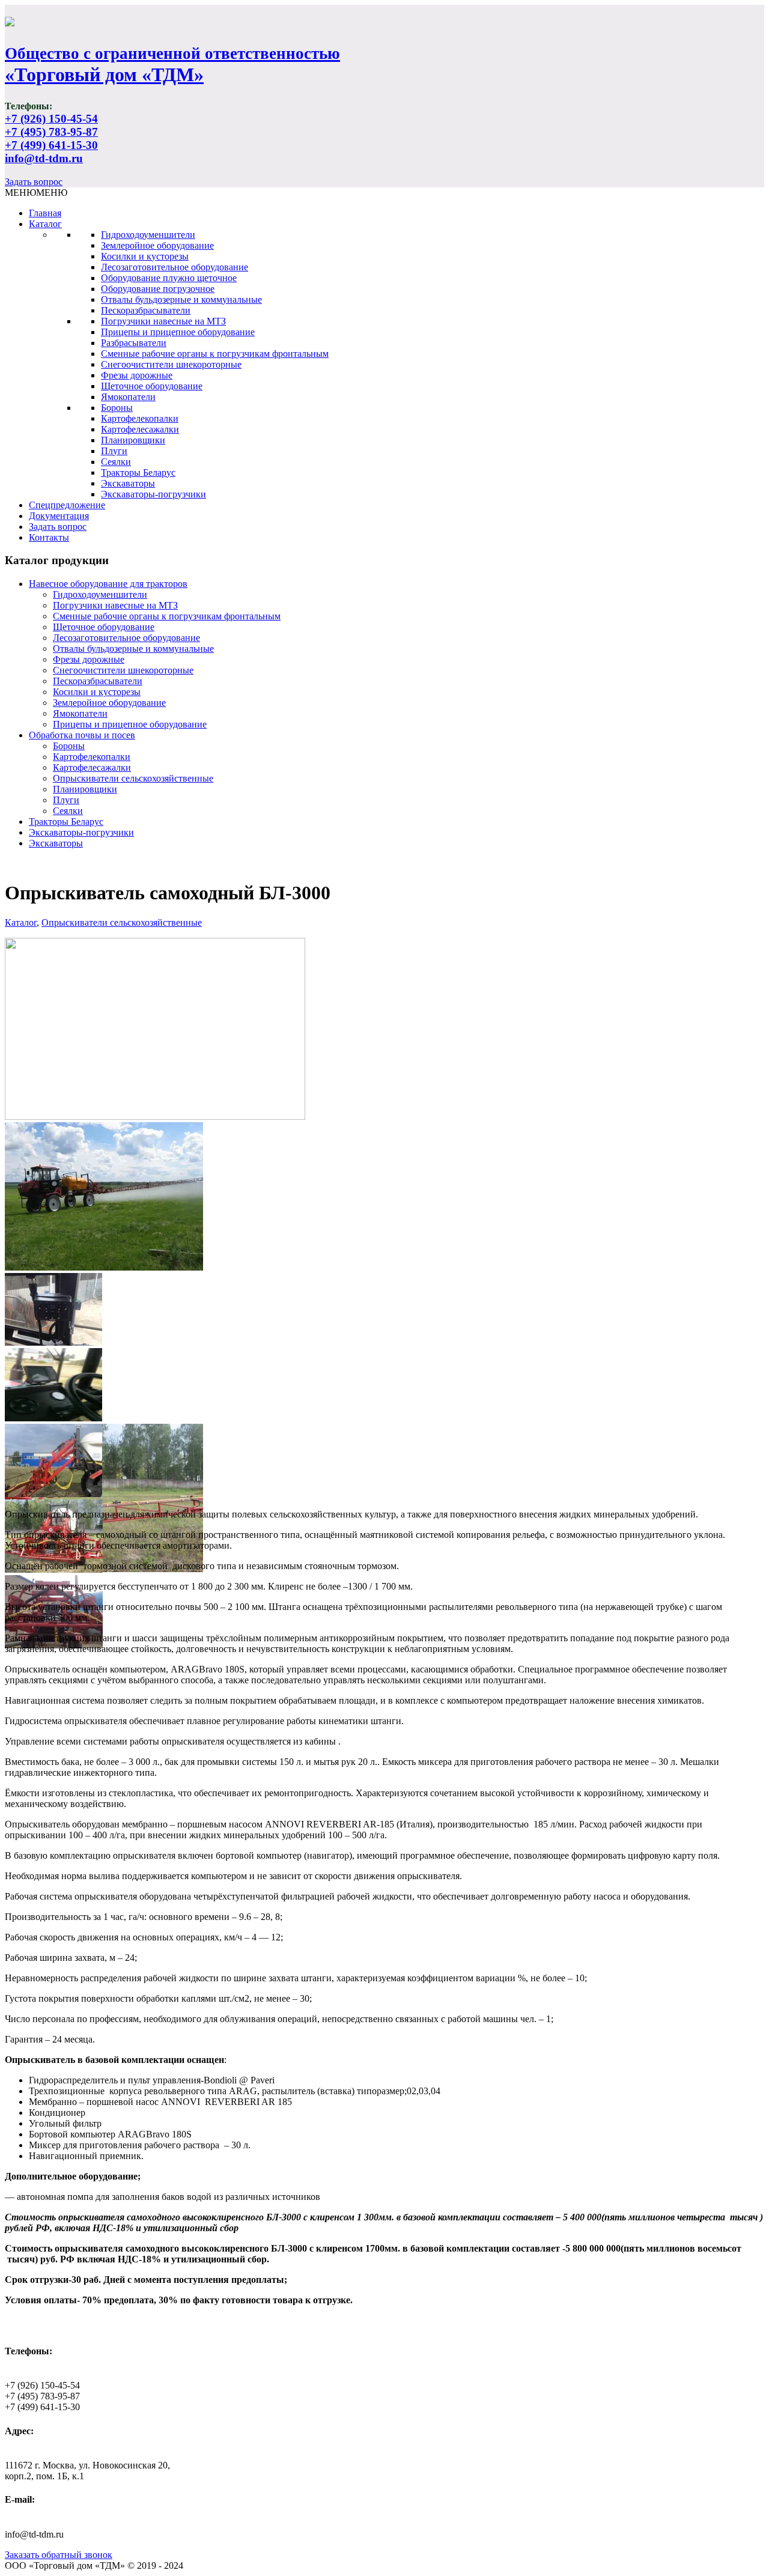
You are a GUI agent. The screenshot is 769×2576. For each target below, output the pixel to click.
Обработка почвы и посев (82, 735)
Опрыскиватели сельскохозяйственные (133, 778)
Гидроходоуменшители (148, 235)
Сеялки (116, 462)
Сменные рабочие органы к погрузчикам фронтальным (215, 354)
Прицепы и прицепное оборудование (178, 332)
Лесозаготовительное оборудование (175, 267)
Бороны (117, 408)
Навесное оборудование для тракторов (108, 584)
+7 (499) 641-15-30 (51, 145)
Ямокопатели (128, 397)
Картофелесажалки (140, 429)
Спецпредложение (67, 505)
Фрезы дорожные (137, 375)
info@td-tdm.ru (44, 158)
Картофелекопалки (140, 418)
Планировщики (133, 440)
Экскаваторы (128, 483)
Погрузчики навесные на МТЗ (163, 321)
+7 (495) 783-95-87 (51, 132)
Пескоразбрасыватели (146, 310)
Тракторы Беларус (138, 472)
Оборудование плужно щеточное (169, 278)
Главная (45, 213)
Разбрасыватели (134, 343)
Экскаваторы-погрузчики (153, 494)
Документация (59, 516)
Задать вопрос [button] (34, 182)
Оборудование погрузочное (158, 289)
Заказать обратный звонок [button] (59, 2555)
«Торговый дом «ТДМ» (172, 65)
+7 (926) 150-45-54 (51, 119)
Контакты (49, 537)
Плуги (114, 451)
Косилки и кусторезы (145, 256)
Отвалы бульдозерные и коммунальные (181, 299)
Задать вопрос (58, 527)
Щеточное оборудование (152, 386)
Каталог (45, 224)
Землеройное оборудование (157, 245)
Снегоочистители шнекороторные (171, 364)
